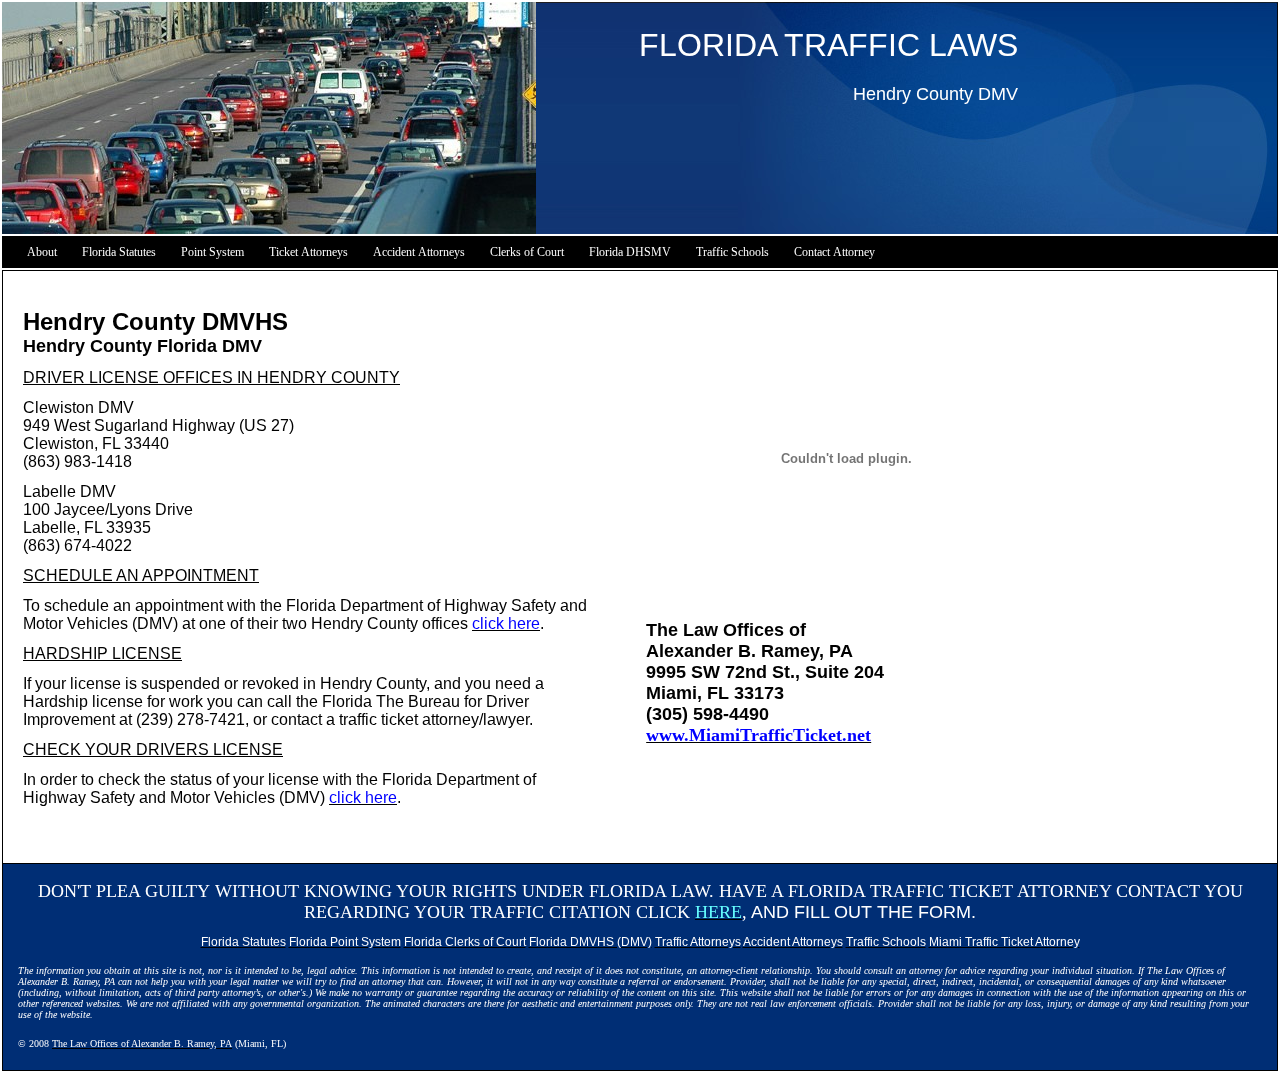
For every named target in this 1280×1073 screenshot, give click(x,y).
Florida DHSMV (630, 252)
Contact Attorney (834, 252)
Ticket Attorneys (308, 252)
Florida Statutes (119, 252)
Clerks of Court (527, 252)
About (42, 252)
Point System (212, 252)
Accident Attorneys (419, 252)
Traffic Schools (732, 252)
